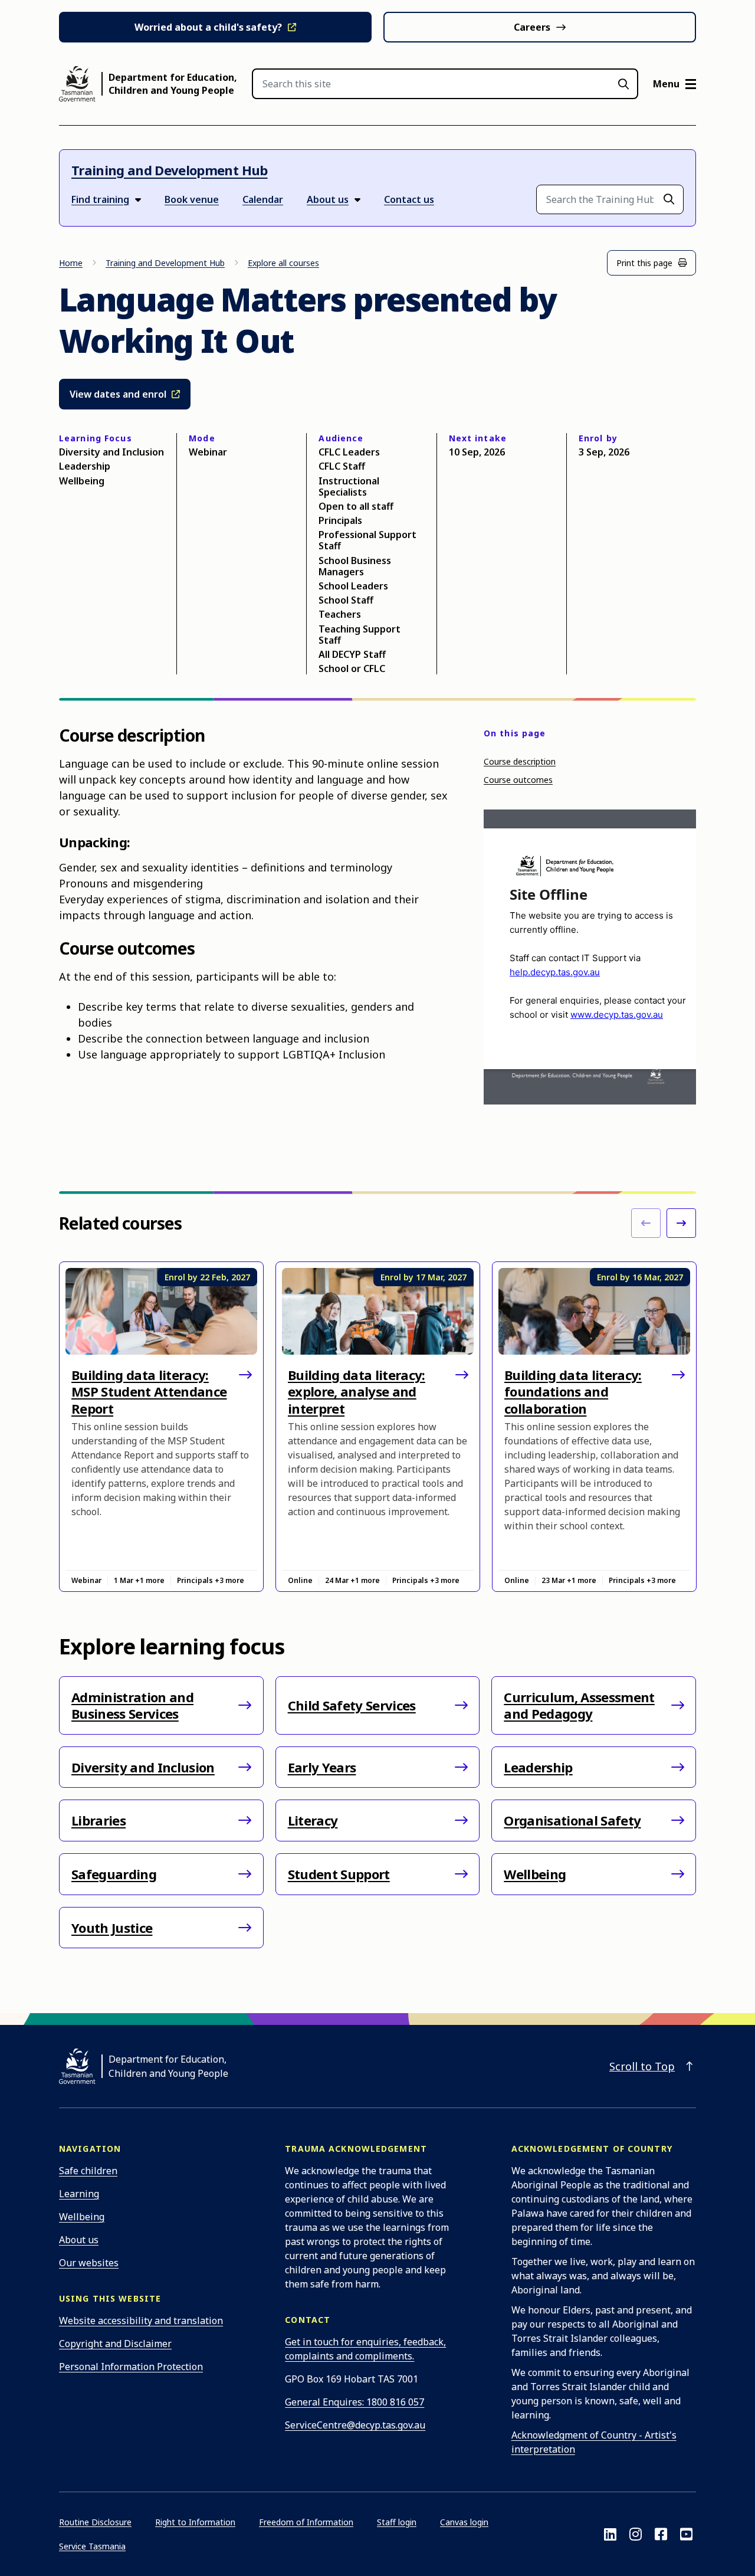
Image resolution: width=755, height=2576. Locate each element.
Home (71, 263)
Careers (532, 27)
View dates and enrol (119, 394)
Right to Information (195, 2522)
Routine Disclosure (95, 2522)
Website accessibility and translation (141, 2321)
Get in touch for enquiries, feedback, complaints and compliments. (365, 2349)
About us (79, 2240)
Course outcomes (518, 780)
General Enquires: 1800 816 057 (354, 2402)
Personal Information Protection (131, 2367)
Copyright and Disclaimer (115, 2344)
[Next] (681, 1223)
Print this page (644, 263)
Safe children (88, 2171)
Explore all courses (283, 263)
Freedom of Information (306, 2522)
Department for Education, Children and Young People (173, 84)
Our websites (89, 2263)
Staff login (397, 2522)
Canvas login (464, 2522)
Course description (520, 761)
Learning (79, 2194)
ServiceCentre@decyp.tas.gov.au (355, 2425)
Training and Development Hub (170, 170)
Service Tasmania (92, 2546)
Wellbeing (82, 2217)
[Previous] (646, 1223)
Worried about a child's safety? (208, 27)
